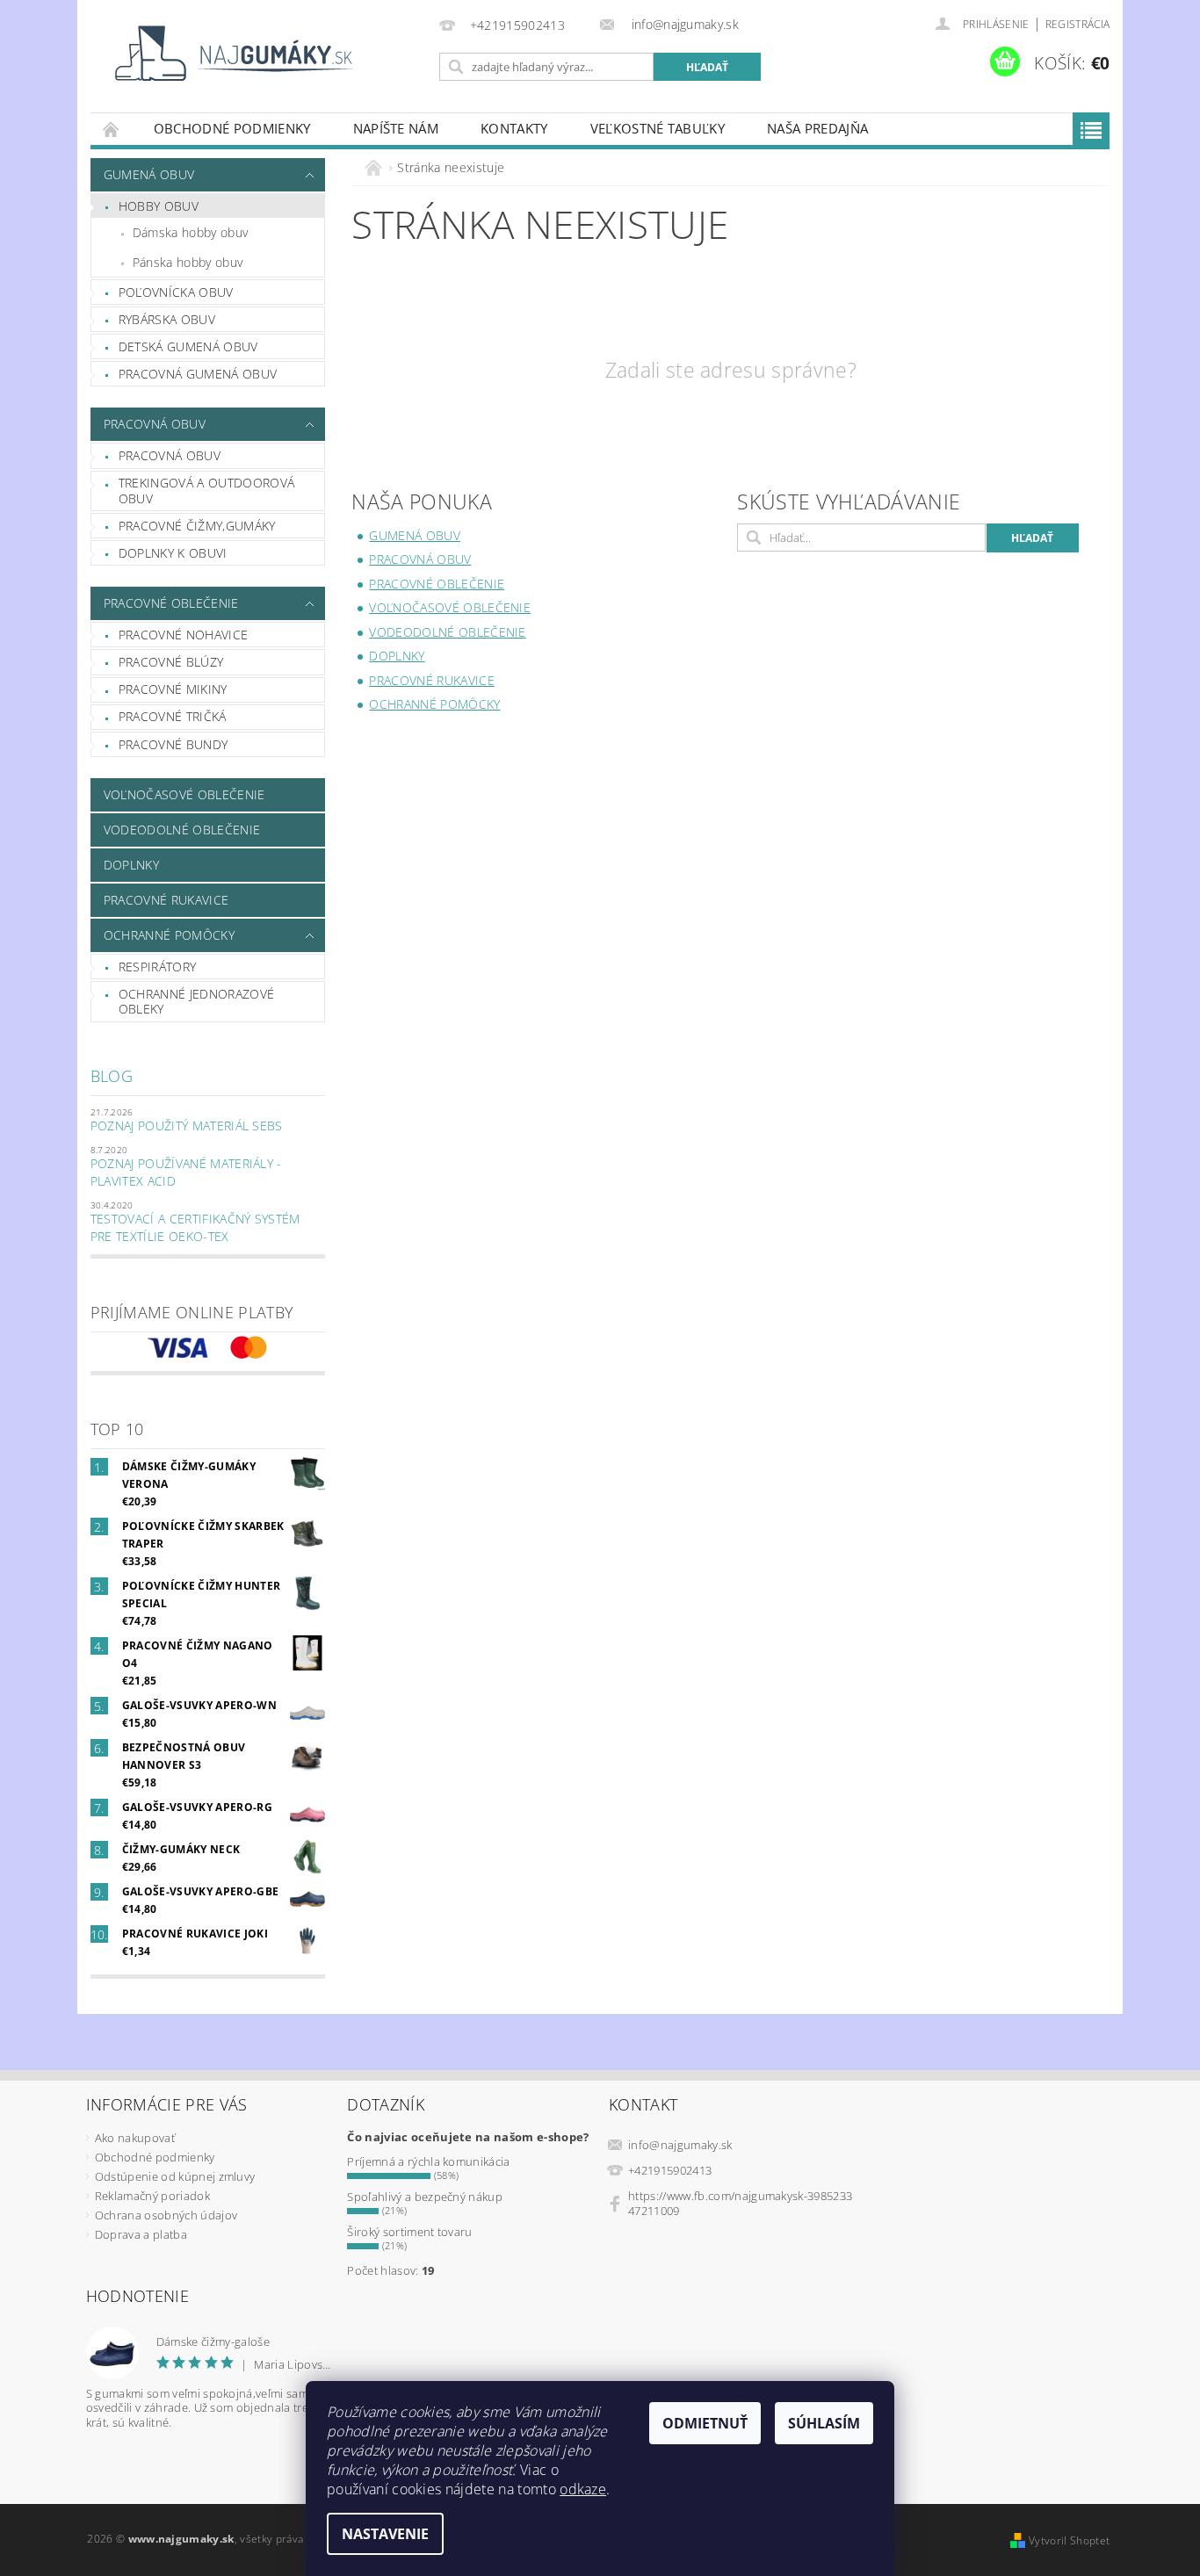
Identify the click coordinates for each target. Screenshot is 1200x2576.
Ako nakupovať (135, 2138)
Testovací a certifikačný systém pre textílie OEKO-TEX (195, 1227)
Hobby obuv (159, 206)
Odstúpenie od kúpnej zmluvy (175, 2176)
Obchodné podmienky (232, 128)
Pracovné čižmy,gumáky (197, 526)
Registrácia (1078, 24)
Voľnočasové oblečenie (184, 794)
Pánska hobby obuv (188, 262)
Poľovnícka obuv (176, 292)
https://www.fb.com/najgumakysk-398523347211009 (740, 2203)
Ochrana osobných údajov (166, 2215)
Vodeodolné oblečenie (182, 830)
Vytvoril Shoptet (1069, 2540)
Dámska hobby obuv (190, 232)
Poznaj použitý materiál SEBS (187, 1126)
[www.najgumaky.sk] (231, 53)
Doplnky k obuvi (173, 553)
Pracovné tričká (173, 716)
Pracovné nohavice (183, 635)
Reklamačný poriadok (152, 2196)
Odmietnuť (705, 2423)
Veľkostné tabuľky (658, 128)
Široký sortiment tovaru (409, 2232)
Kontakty (514, 128)
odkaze (583, 2489)
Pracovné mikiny (173, 689)
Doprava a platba (141, 2234)
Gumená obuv (149, 174)
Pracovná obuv (155, 424)
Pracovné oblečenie (171, 603)
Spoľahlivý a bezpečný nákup (425, 2197)
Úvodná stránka (112, 129)
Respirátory (158, 967)
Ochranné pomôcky (169, 935)
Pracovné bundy (173, 744)
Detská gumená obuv (188, 346)
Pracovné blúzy (171, 662)
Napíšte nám (396, 128)
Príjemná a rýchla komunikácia (428, 2161)
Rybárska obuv (167, 319)
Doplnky (131, 865)
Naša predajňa (817, 128)
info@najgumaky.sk (680, 2145)
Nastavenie (385, 2534)
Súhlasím (824, 2423)
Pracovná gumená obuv (198, 374)
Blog (112, 1076)
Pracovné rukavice (166, 900)
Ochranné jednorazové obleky (196, 1002)
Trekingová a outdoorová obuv (206, 491)
